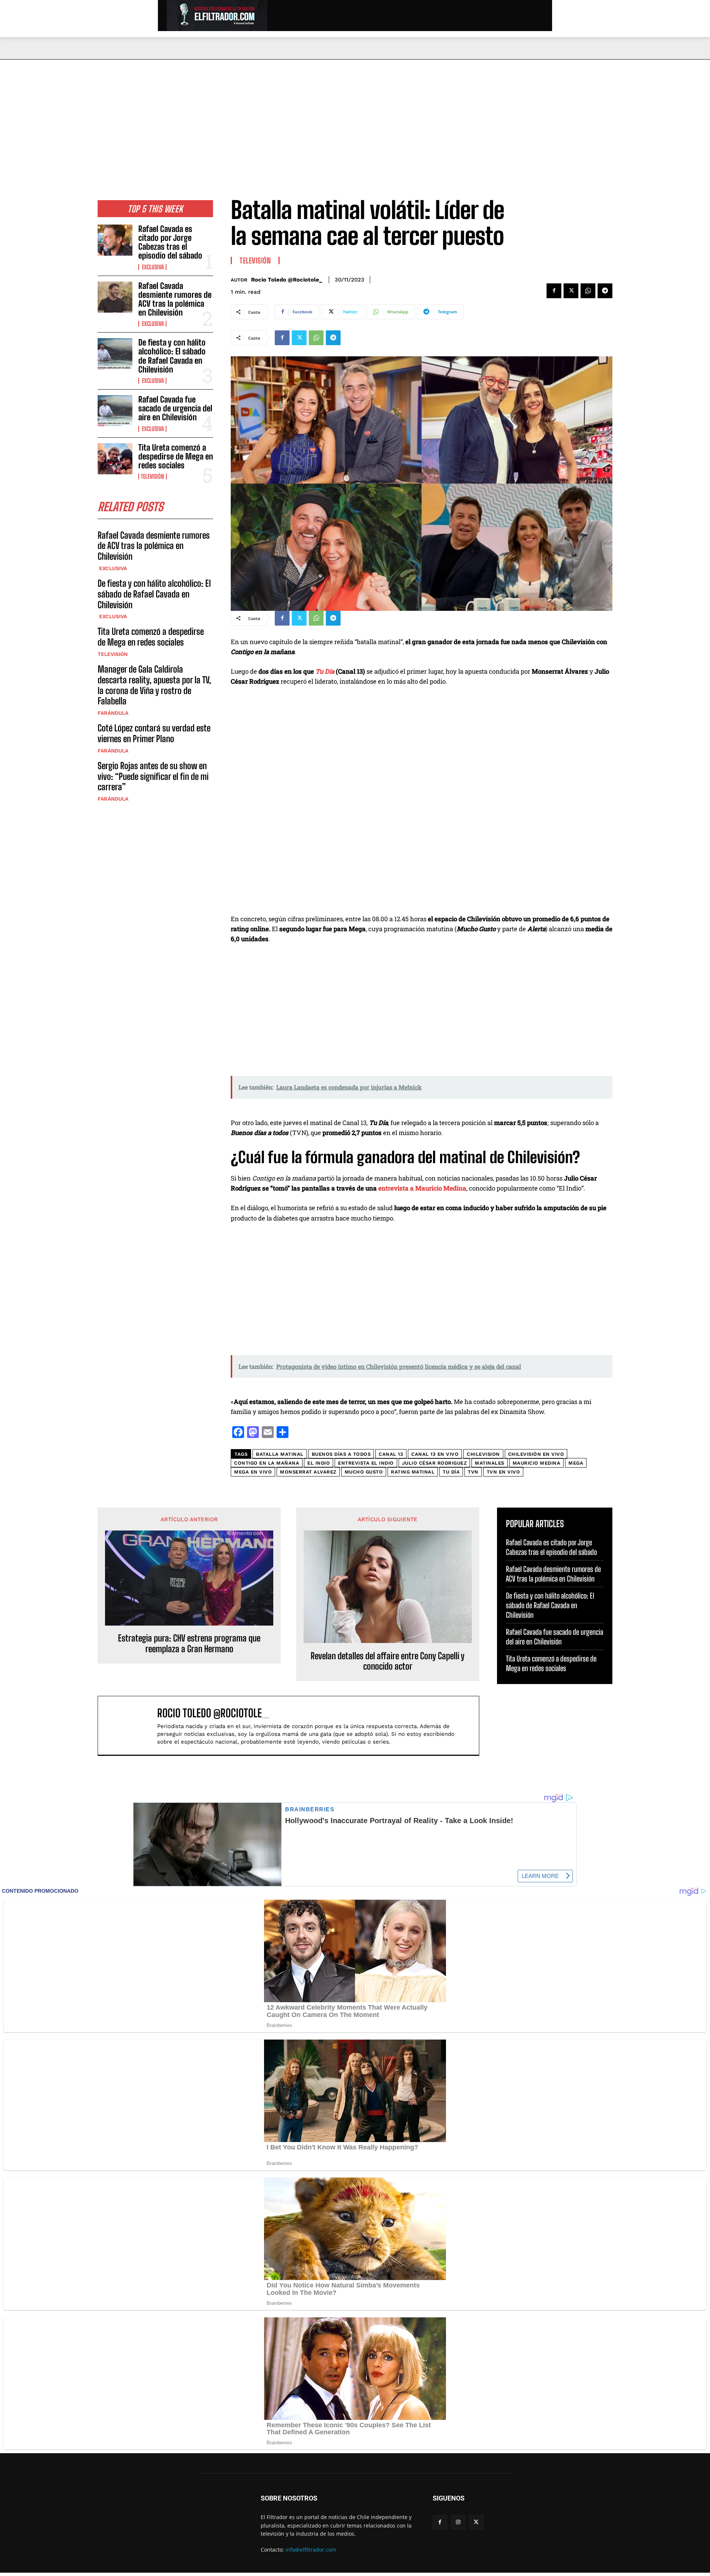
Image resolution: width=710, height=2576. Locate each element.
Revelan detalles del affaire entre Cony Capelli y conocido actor (388, 1661)
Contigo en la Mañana (267, 1463)
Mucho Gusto (364, 1472)
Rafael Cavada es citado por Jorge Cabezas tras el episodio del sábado (170, 242)
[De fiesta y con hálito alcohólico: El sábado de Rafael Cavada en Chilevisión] (115, 354)
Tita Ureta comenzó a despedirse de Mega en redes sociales (176, 456)
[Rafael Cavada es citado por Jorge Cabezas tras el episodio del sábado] (115, 240)
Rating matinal (413, 1472)
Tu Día (325, 671)
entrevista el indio (366, 1463)
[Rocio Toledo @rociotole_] (131, 1725)
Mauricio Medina (537, 1463)
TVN (473, 1472)
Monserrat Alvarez (308, 1472)
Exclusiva (152, 267)
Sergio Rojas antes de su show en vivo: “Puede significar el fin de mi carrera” (153, 776)
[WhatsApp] (588, 291)
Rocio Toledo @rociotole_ (287, 280)
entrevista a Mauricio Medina (422, 1188)
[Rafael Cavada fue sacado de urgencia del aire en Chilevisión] (115, 411)
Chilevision (483, 1454)
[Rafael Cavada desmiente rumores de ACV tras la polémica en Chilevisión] (115, 297)
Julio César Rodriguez (435, 1463)
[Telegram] (605, 291)
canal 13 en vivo (435, 1454)
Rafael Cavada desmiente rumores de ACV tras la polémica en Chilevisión (175, 299)
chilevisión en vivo (536, 1454)
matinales (490, 1463)
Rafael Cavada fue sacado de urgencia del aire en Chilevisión (175, 408)
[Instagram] (458, 2522)
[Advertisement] (355, 115)
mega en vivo (253, 1472)
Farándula (113, 713)
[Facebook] (554, 291)
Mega (576, 1463)
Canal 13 (391, 1454)
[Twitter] (571, 291)
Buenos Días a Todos (341, 1454)
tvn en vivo (503, 1472)
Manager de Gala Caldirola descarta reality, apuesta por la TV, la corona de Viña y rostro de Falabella (154, 685)
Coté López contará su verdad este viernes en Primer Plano (154, 733)
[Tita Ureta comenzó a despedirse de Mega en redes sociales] (115, 459)
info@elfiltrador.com (311, 2550)
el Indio (319, 1463)
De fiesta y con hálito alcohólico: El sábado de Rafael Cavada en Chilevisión (172, 356)
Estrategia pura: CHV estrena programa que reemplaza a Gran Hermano (189, 1644)
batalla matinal (280, 1454)
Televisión (153, 477)
